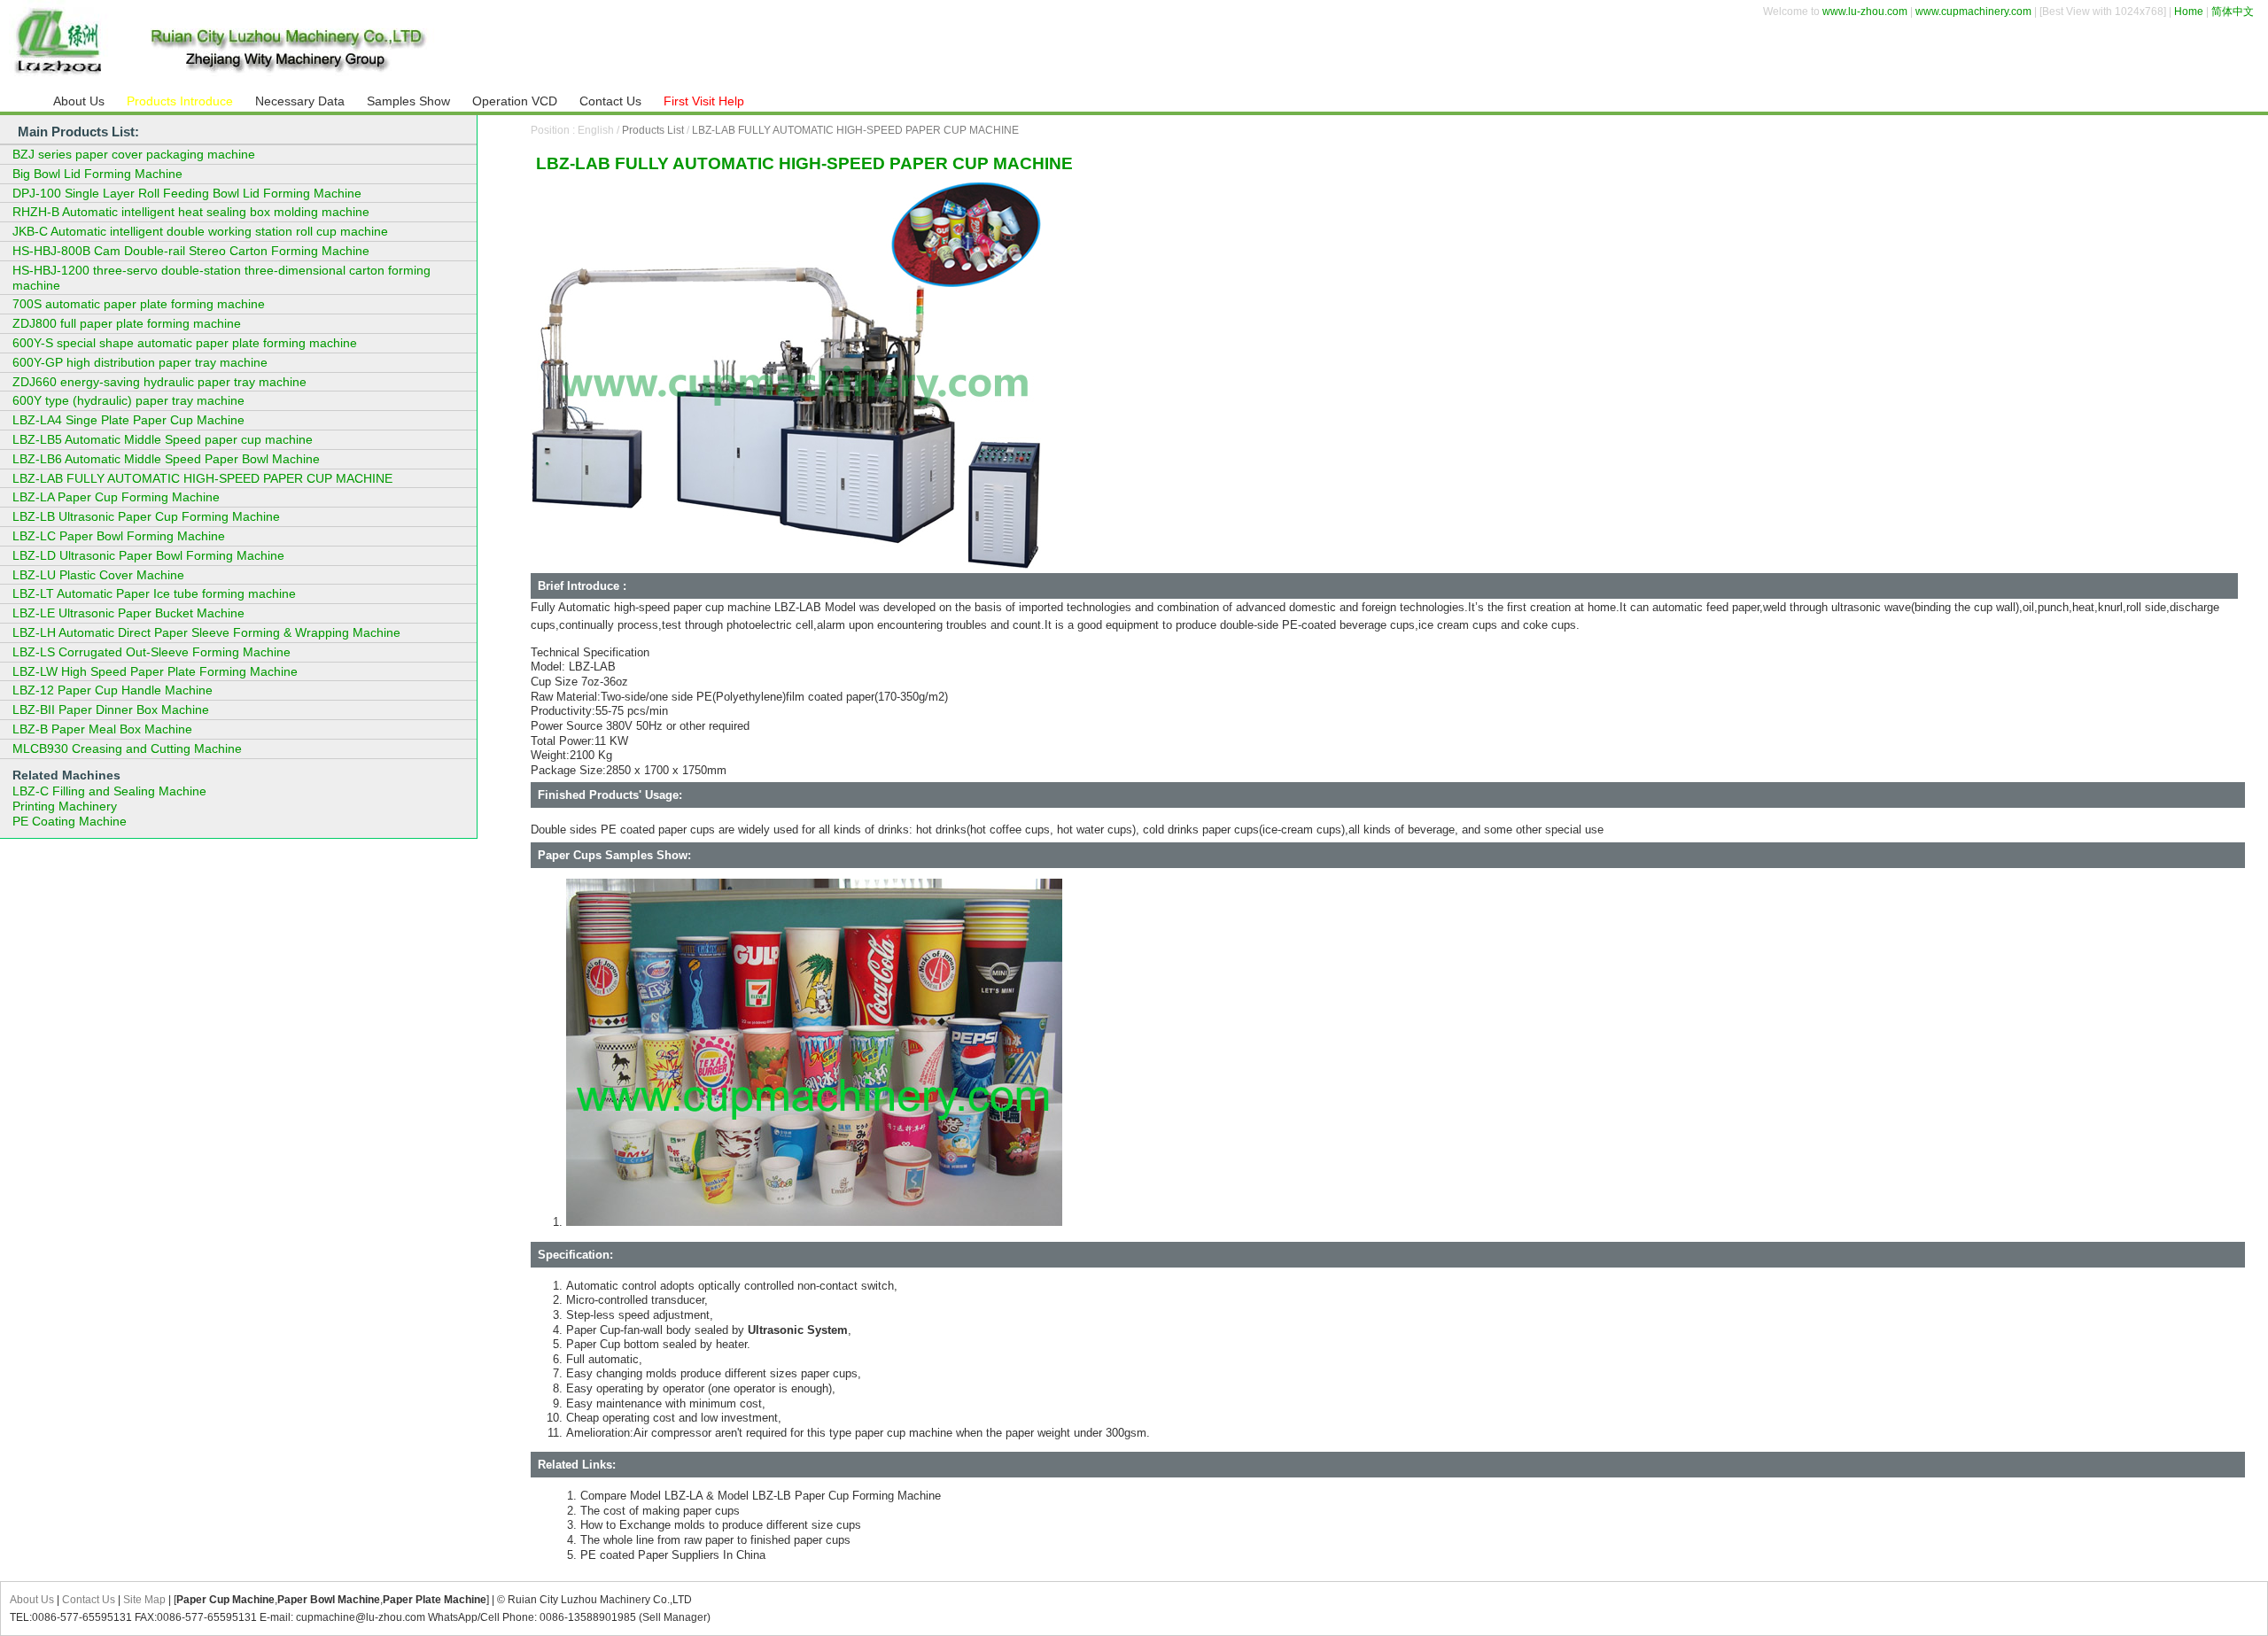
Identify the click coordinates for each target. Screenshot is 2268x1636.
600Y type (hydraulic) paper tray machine (128, 400)
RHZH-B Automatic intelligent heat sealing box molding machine (191, 212)
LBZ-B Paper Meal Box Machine (102, 729)
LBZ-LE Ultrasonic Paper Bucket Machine (128, 613)
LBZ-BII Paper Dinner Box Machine (111, 709)
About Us (32, 1600)
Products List (653, 130)
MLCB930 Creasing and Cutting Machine (127, 748)
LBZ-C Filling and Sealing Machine (109, 791)
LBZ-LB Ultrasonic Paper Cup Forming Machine (146, 516)
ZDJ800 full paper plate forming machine (127, 323)
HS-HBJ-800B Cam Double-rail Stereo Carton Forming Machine (191, 251)
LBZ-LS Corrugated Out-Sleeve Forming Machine (151, 652)
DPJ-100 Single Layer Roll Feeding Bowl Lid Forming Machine (187, 193)
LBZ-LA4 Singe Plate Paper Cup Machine (128, 420)
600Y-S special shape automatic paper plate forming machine (185, 343)
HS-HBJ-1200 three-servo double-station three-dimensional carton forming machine (221, 278)
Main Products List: (78, 132)
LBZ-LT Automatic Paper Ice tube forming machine (154, 593)
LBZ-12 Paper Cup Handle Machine (113, 690)
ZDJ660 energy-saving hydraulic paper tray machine (159, 382)
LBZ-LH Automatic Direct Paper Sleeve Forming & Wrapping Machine (206, 632)
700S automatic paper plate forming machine (139, 304)
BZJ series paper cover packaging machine (134, 154)
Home (2189, 12)
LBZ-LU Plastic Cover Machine (98, 575)
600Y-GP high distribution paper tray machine (140, 362)
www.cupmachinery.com (1973, 12)
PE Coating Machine (70, 821)
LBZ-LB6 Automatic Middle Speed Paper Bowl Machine (166, 459)
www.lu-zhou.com (1865, 12)
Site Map (144, 1600)
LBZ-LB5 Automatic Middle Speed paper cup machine (163, 439)
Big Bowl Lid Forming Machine (97, 174)
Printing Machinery (65, 806)
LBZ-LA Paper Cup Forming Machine (116, 497)
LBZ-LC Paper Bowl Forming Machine (119, 536)
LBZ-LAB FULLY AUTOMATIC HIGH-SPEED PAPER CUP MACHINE (855, 130)
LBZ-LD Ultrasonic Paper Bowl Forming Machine (148, 555)
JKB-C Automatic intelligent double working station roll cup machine (200, 231)
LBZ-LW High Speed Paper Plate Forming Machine (155, 671)
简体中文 (2233, 12)
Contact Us (89, 1600)
